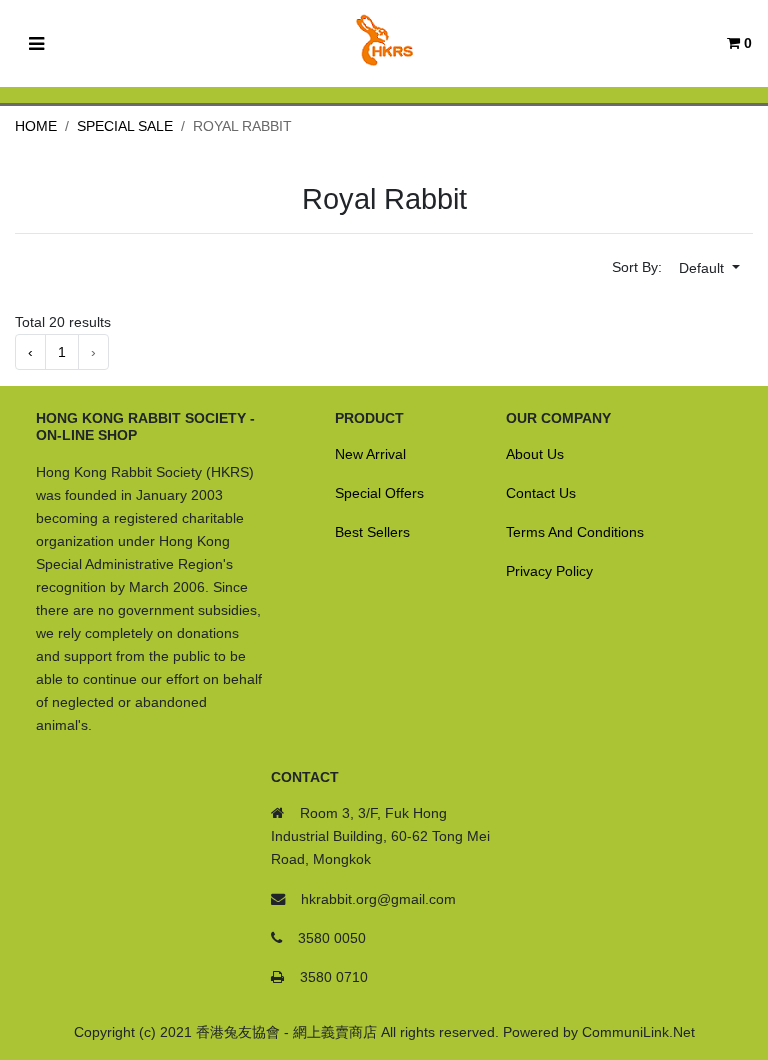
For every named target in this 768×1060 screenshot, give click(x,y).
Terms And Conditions (575, 532)
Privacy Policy (549, 571)
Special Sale (125, 126)
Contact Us (541, 493)
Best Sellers (372, 532)
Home (36, 126)
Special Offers (379, 493)
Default (703, 268)
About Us (535, 454)
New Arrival (370, 454)
